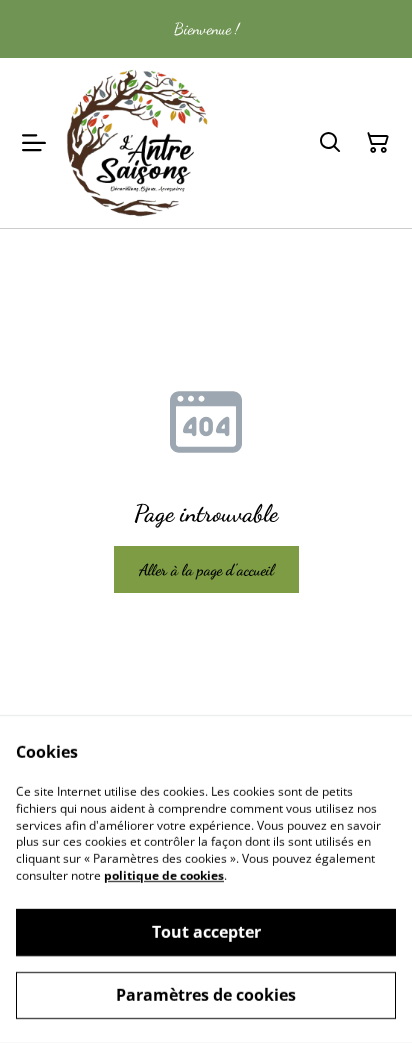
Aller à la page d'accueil (206, 569)
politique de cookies (164, 875)
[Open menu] (34, 143)
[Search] (330, 143)
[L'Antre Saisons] (137, 143)
